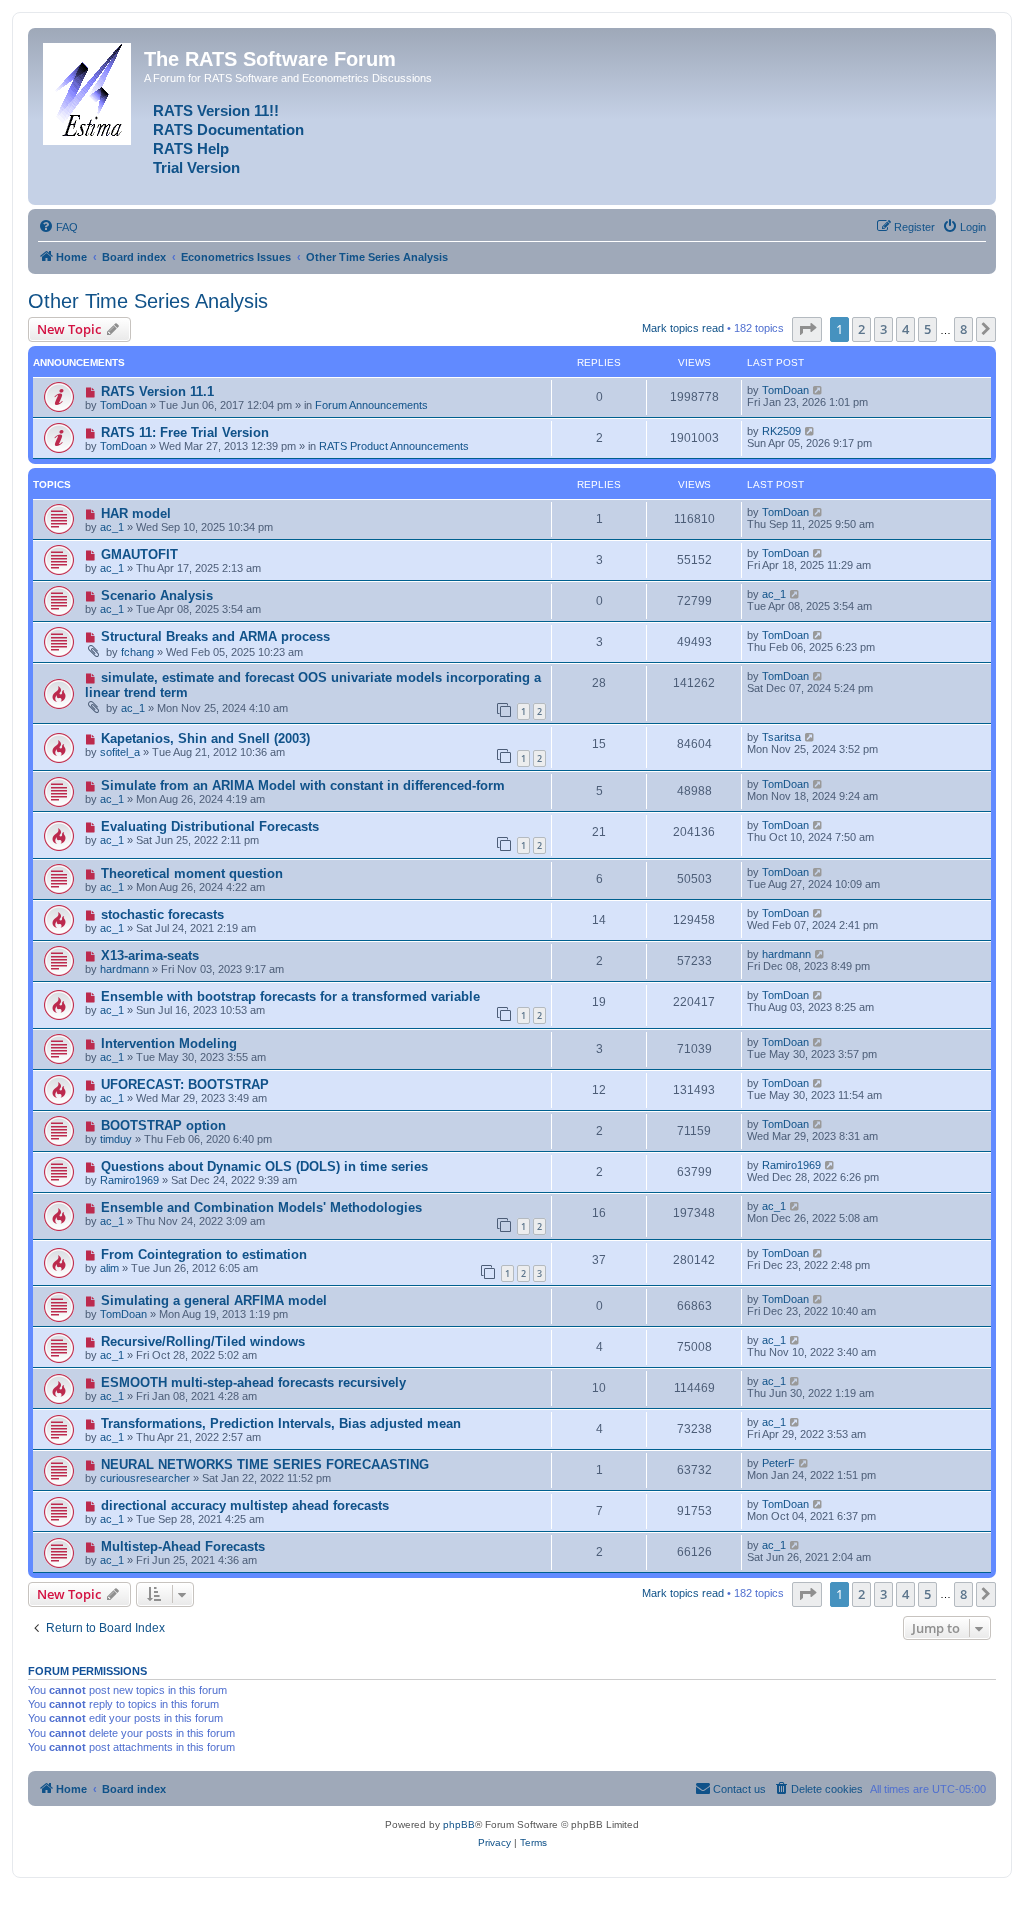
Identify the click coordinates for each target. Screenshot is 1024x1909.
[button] (807, 329)
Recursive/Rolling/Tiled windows (203, 1341)
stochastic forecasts (162, 914)
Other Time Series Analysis (148, 301)
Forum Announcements (371, 405)
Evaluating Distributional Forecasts (210, 826)
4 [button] (905, 329)
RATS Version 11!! (216, 111)
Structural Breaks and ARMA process (215, 636)
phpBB (459, 1824)
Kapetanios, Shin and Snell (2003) (205, 738)
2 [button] (861, 329)
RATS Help (191, 149)
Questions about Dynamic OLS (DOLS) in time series (264, 1166)
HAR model (136, 513)
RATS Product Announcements (394, 446)
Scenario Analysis (157, 595)
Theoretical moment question (192, 873)
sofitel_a (120, 752)
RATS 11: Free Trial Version (185, 432)
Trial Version (196, 168)
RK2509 (781, 431)
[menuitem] (58, 227)
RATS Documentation (228, 130)
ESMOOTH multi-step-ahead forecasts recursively (253, 1382)
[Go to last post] (818, 390)
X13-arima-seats (150, 955)
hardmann (124, 969)
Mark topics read (683, 328)
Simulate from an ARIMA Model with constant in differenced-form (303, 785)
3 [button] (883, 329)
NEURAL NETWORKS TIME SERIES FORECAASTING (265, 1464)
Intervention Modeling (169, 1043)
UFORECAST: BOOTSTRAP (185, 1084)
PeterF (778, 1463)
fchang (137, 652)
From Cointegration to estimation (204, 1254)
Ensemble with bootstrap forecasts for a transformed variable (290, 996)
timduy (116, 1139)
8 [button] (963, 329)
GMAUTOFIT (139, 554)
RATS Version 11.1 (157, 391)
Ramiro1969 (129, 1180)
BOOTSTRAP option (163, 1125)
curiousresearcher (145, 1478)
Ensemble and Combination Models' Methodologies (261, 1207)
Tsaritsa (781, 737)
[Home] (88, 90)
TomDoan (123, 405)
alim (109, 1268)
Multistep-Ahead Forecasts (183, 1546)
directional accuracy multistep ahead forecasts (245, 1505)
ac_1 (112, 527)
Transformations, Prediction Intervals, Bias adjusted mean (281, 1423)
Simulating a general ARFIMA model (214, 1300)
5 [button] (927, 329)
